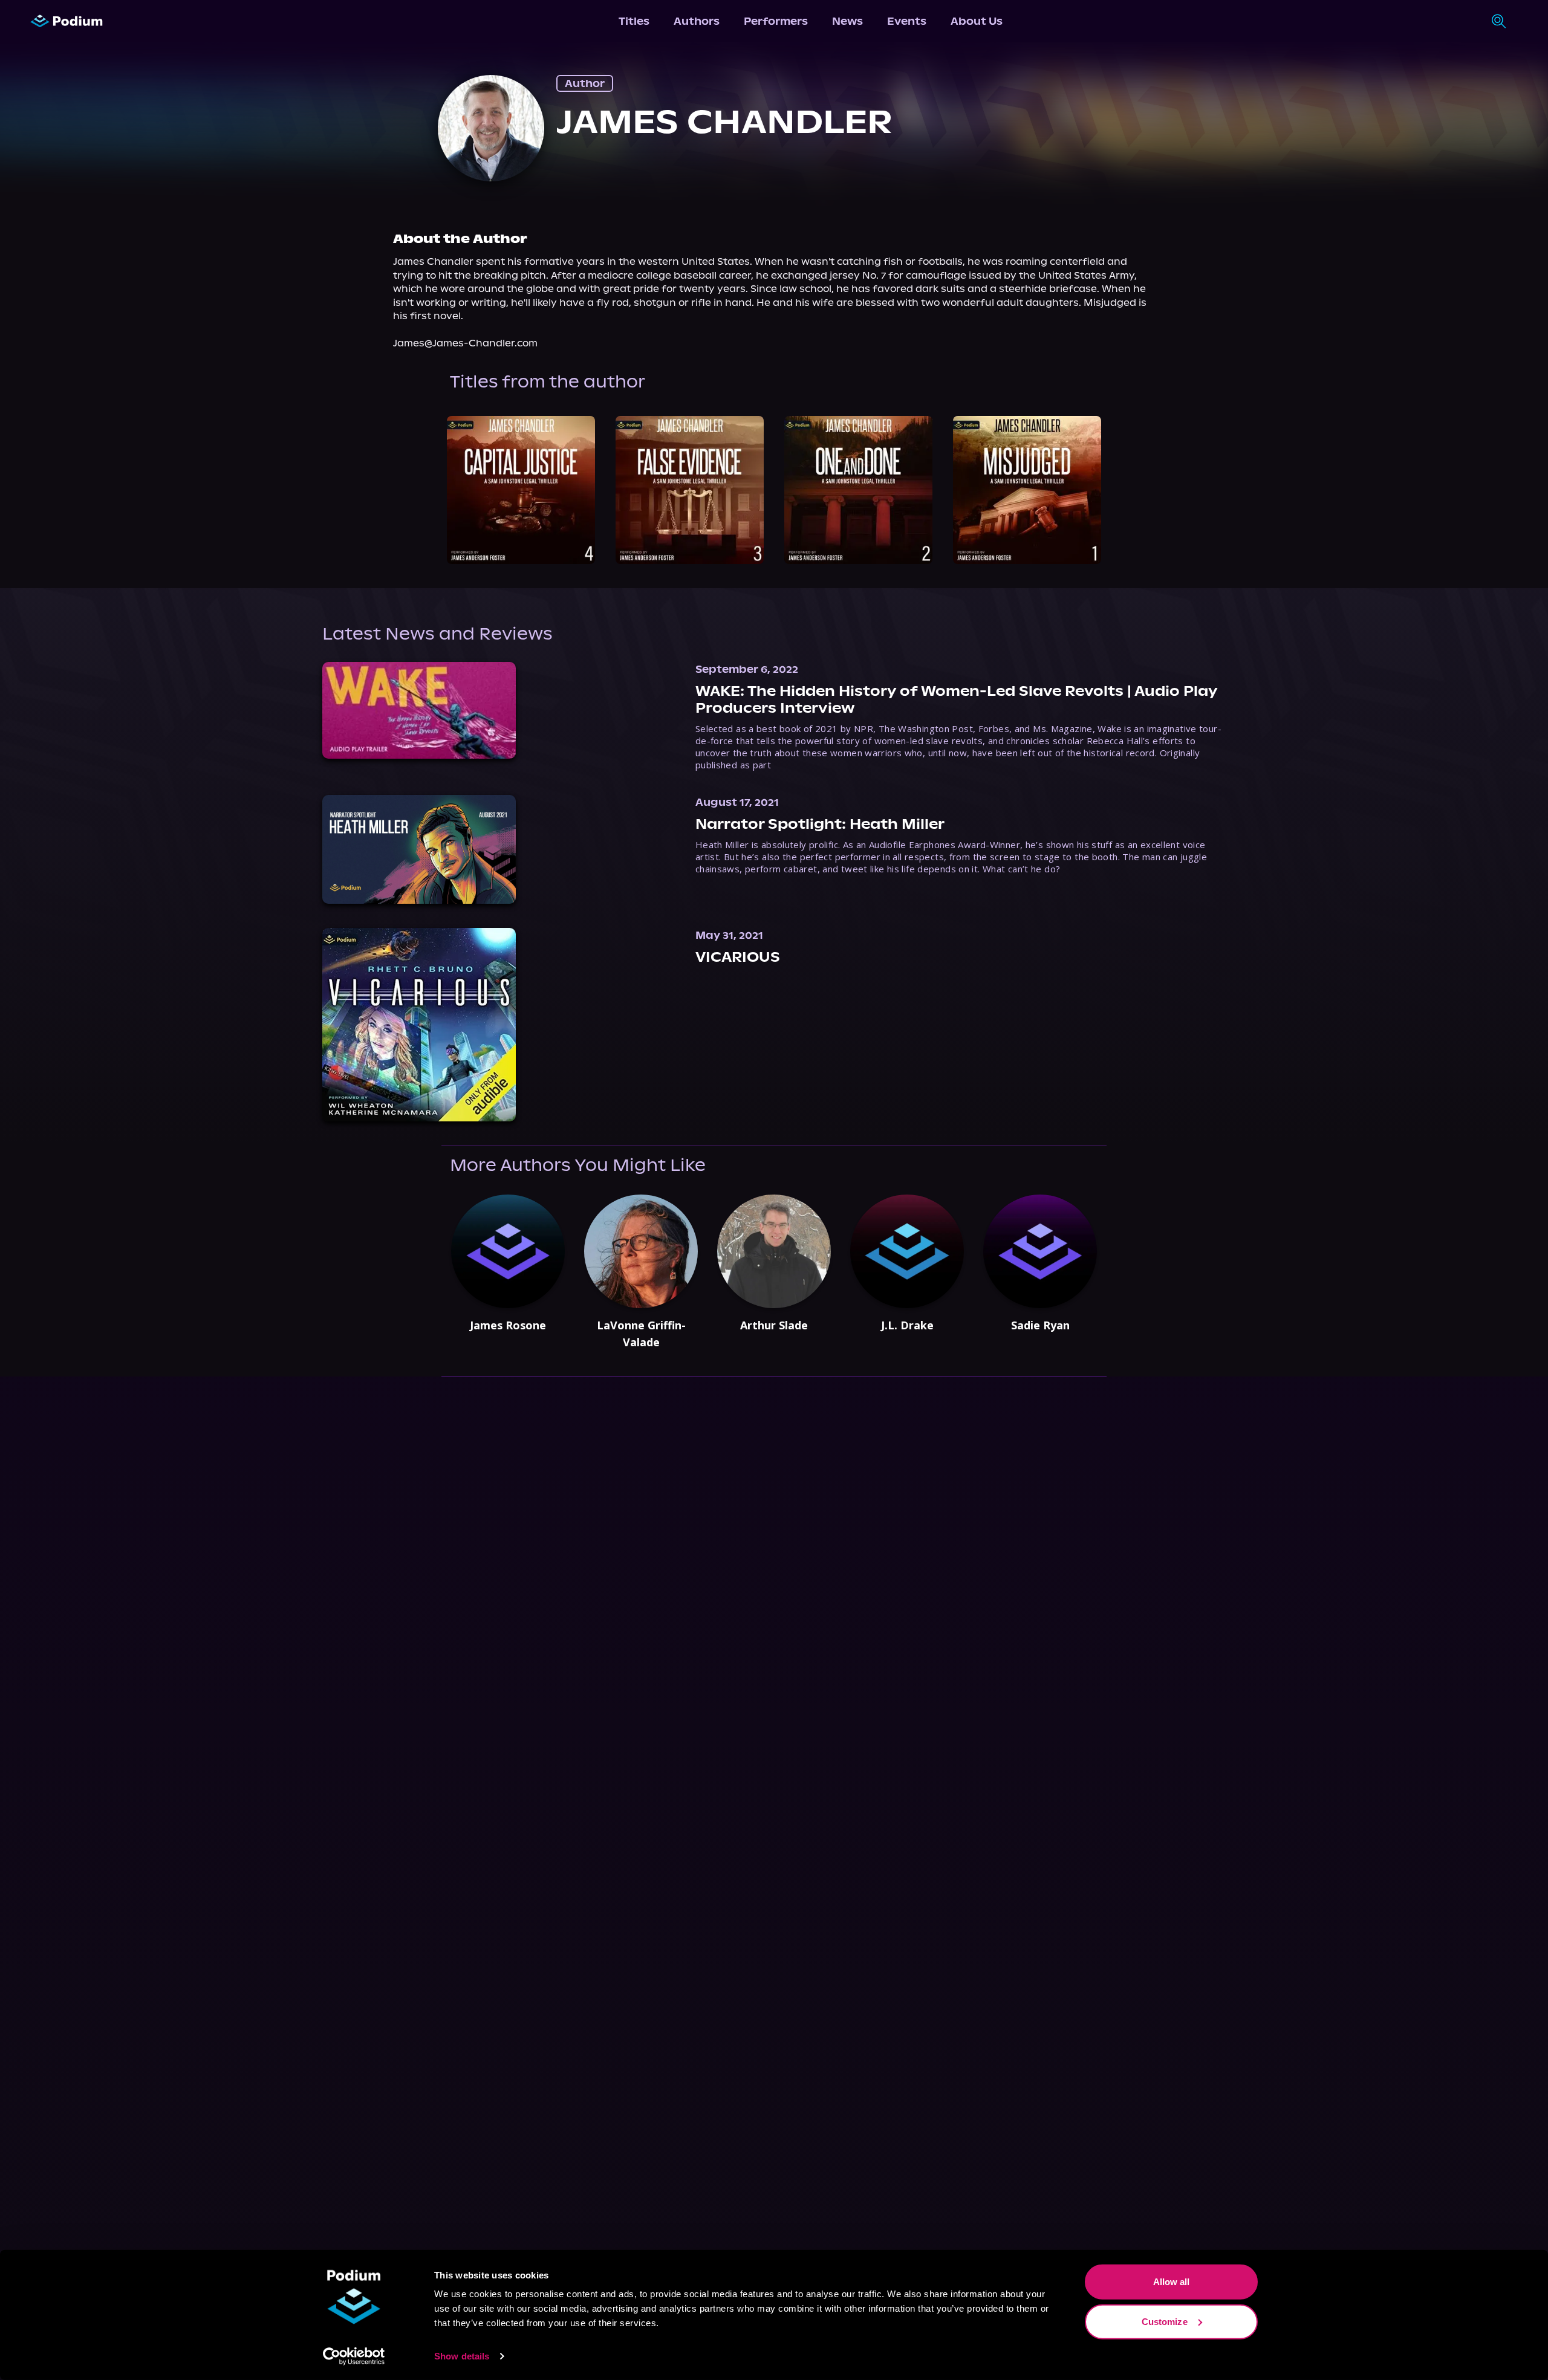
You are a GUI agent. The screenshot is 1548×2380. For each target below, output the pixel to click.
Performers (776, 21)
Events (907, 21)
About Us (977, 21)
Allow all (1172, 2282)
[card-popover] (521, 490)
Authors (697, 21)
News (847, 21)
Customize (1165, 2321)
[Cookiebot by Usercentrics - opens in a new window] (354, 2356)
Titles (634, 21)
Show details (462, 2356)
